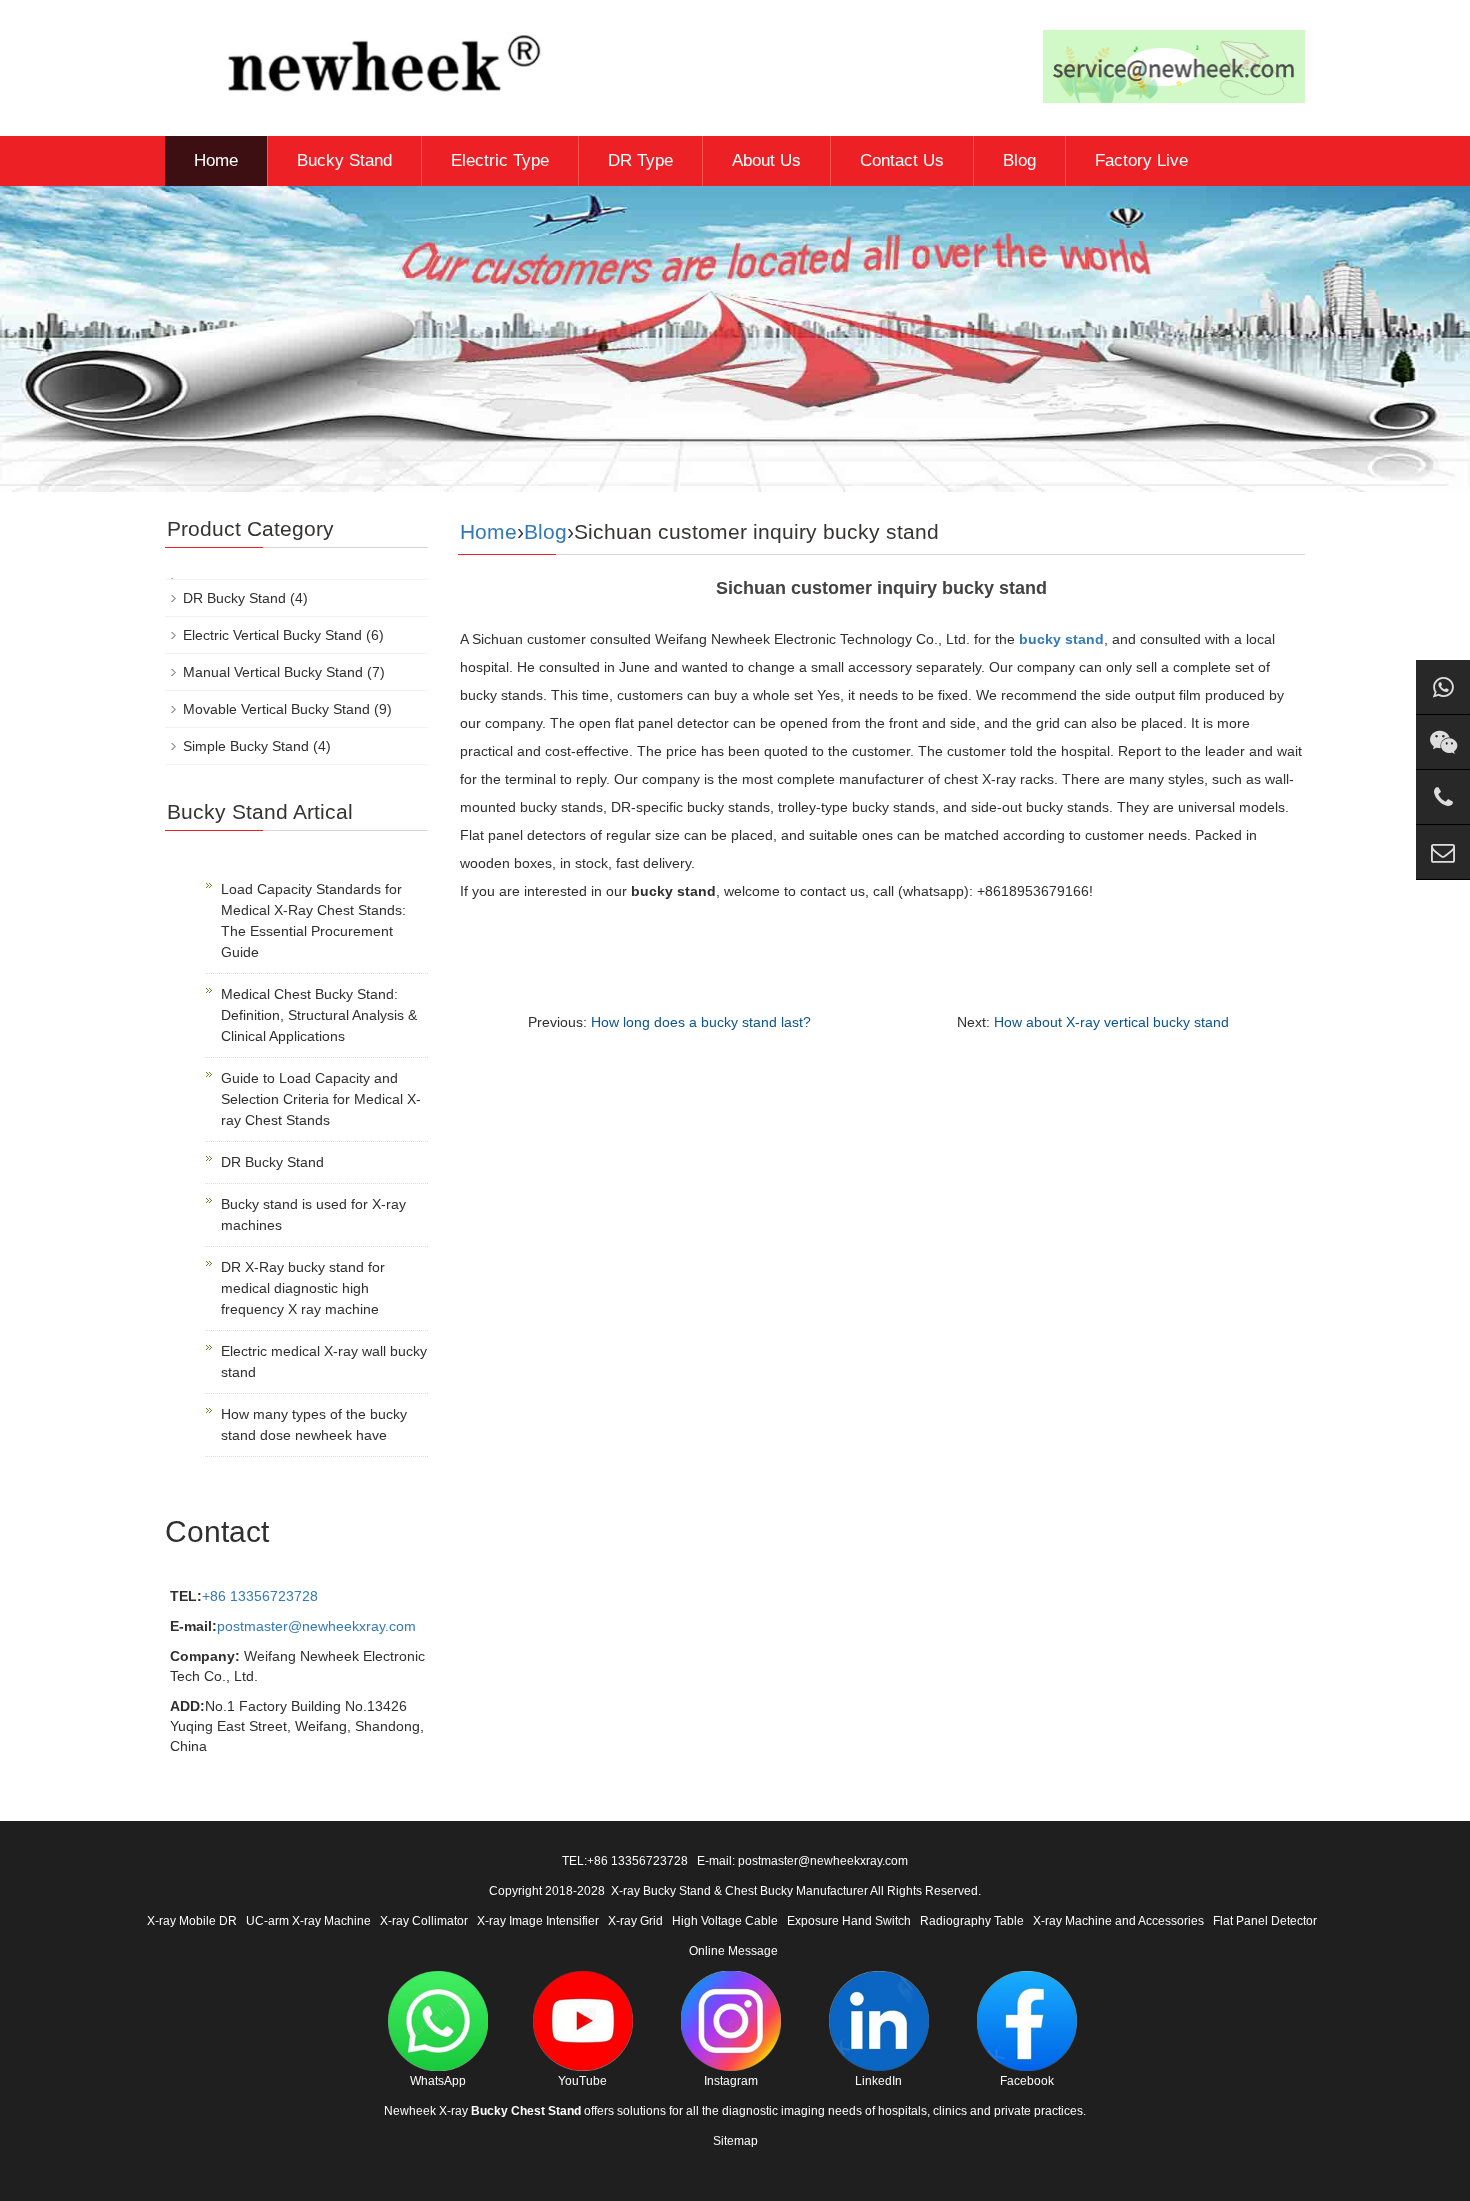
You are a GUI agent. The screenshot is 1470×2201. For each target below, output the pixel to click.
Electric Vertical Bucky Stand (272, 635)
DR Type (640, 160)
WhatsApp (438, 2081)
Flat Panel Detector (1265, 1921)
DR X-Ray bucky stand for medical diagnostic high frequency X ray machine (303, 1288)
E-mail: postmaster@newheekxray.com (802, 1861)
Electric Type (500, 160)
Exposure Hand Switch (849, 1921)
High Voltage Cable (725, 1921)
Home (216, 160)
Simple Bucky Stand (246, 746)
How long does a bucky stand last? (701, 1022)
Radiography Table (972, 1921)
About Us (766, 160)
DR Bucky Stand (234, 598)
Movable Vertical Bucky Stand (276, 709)
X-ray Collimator (424, 1921)
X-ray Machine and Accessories (1118, 1921)
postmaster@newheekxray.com (316, 1626)
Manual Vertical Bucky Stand (273, 672)
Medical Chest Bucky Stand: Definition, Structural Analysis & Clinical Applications (319, 1015)
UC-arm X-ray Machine (308, 1921)
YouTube (582, 2081)
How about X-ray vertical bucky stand (1111, 1022)
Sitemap (735, 2141)
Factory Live (1141, 160)
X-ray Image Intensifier (538, 1921)
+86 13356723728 (260, 1596)
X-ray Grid (635, 1921)
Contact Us (902, 160)
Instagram (731, 2081)
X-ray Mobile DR (192, 1921)
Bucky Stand (344, 160)
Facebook (1027, 2081)
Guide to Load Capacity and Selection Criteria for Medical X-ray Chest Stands (321, 1099)
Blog (1019, 160)
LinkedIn (878, 2081)
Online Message (733, 1951)
